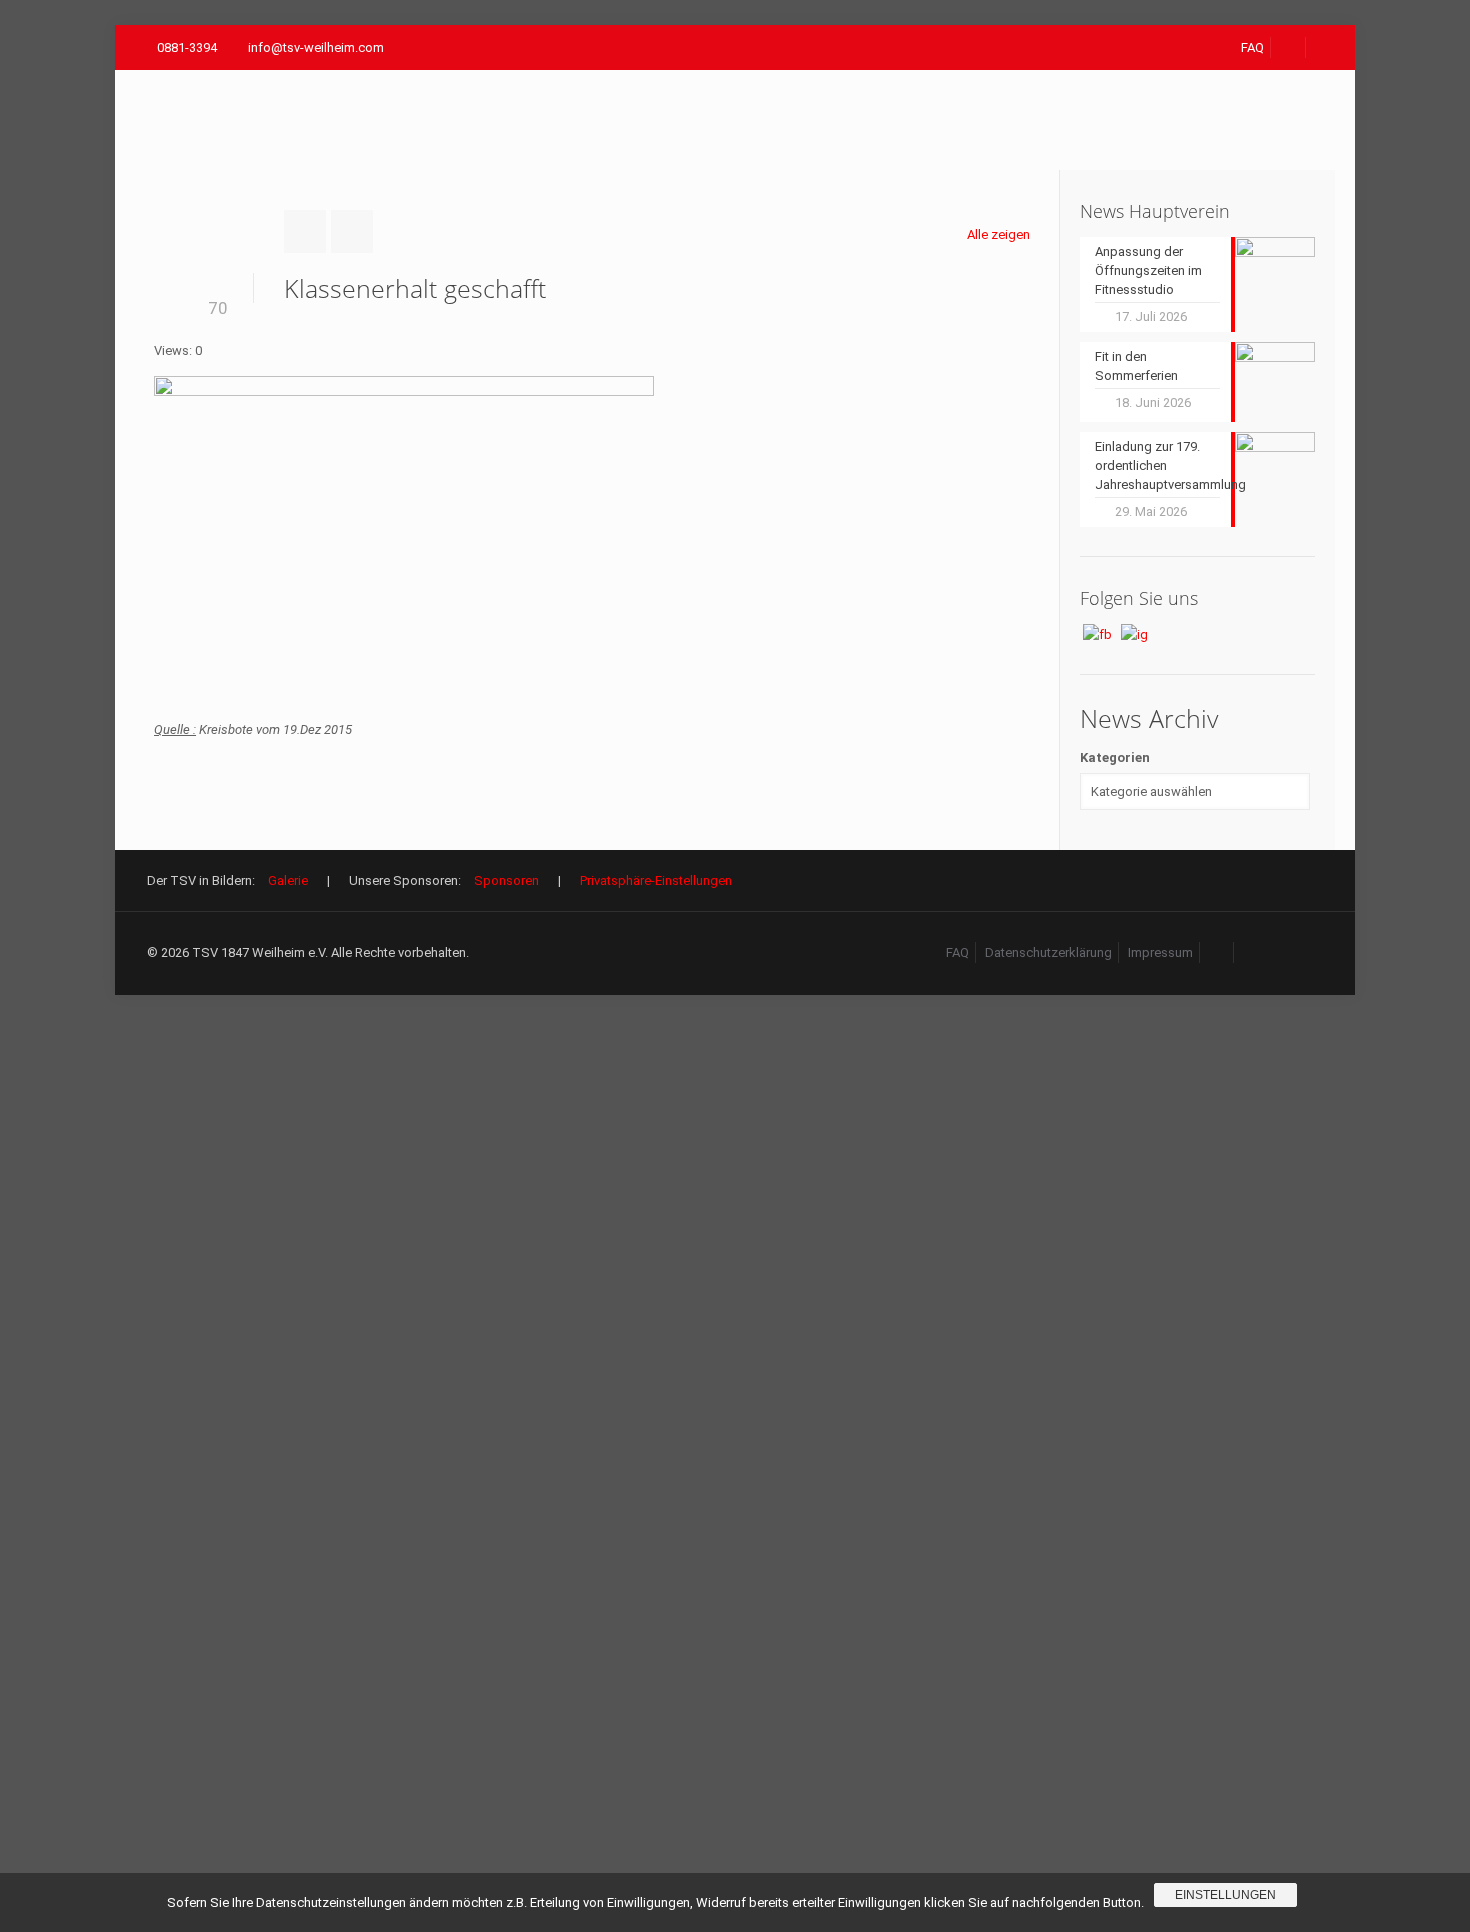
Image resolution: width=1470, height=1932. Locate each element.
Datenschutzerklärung (1048, 952)
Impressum (1160, 952)
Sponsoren (506, 880)
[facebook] (1289, 47)
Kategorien (1115, 757)
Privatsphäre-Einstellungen (656, 880)
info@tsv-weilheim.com (316, 47)
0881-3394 (187, 47)
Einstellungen (1225, 1895)
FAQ (1252, 47)
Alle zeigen (998, 234)
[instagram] (1252, 952)
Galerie (288, 880)
